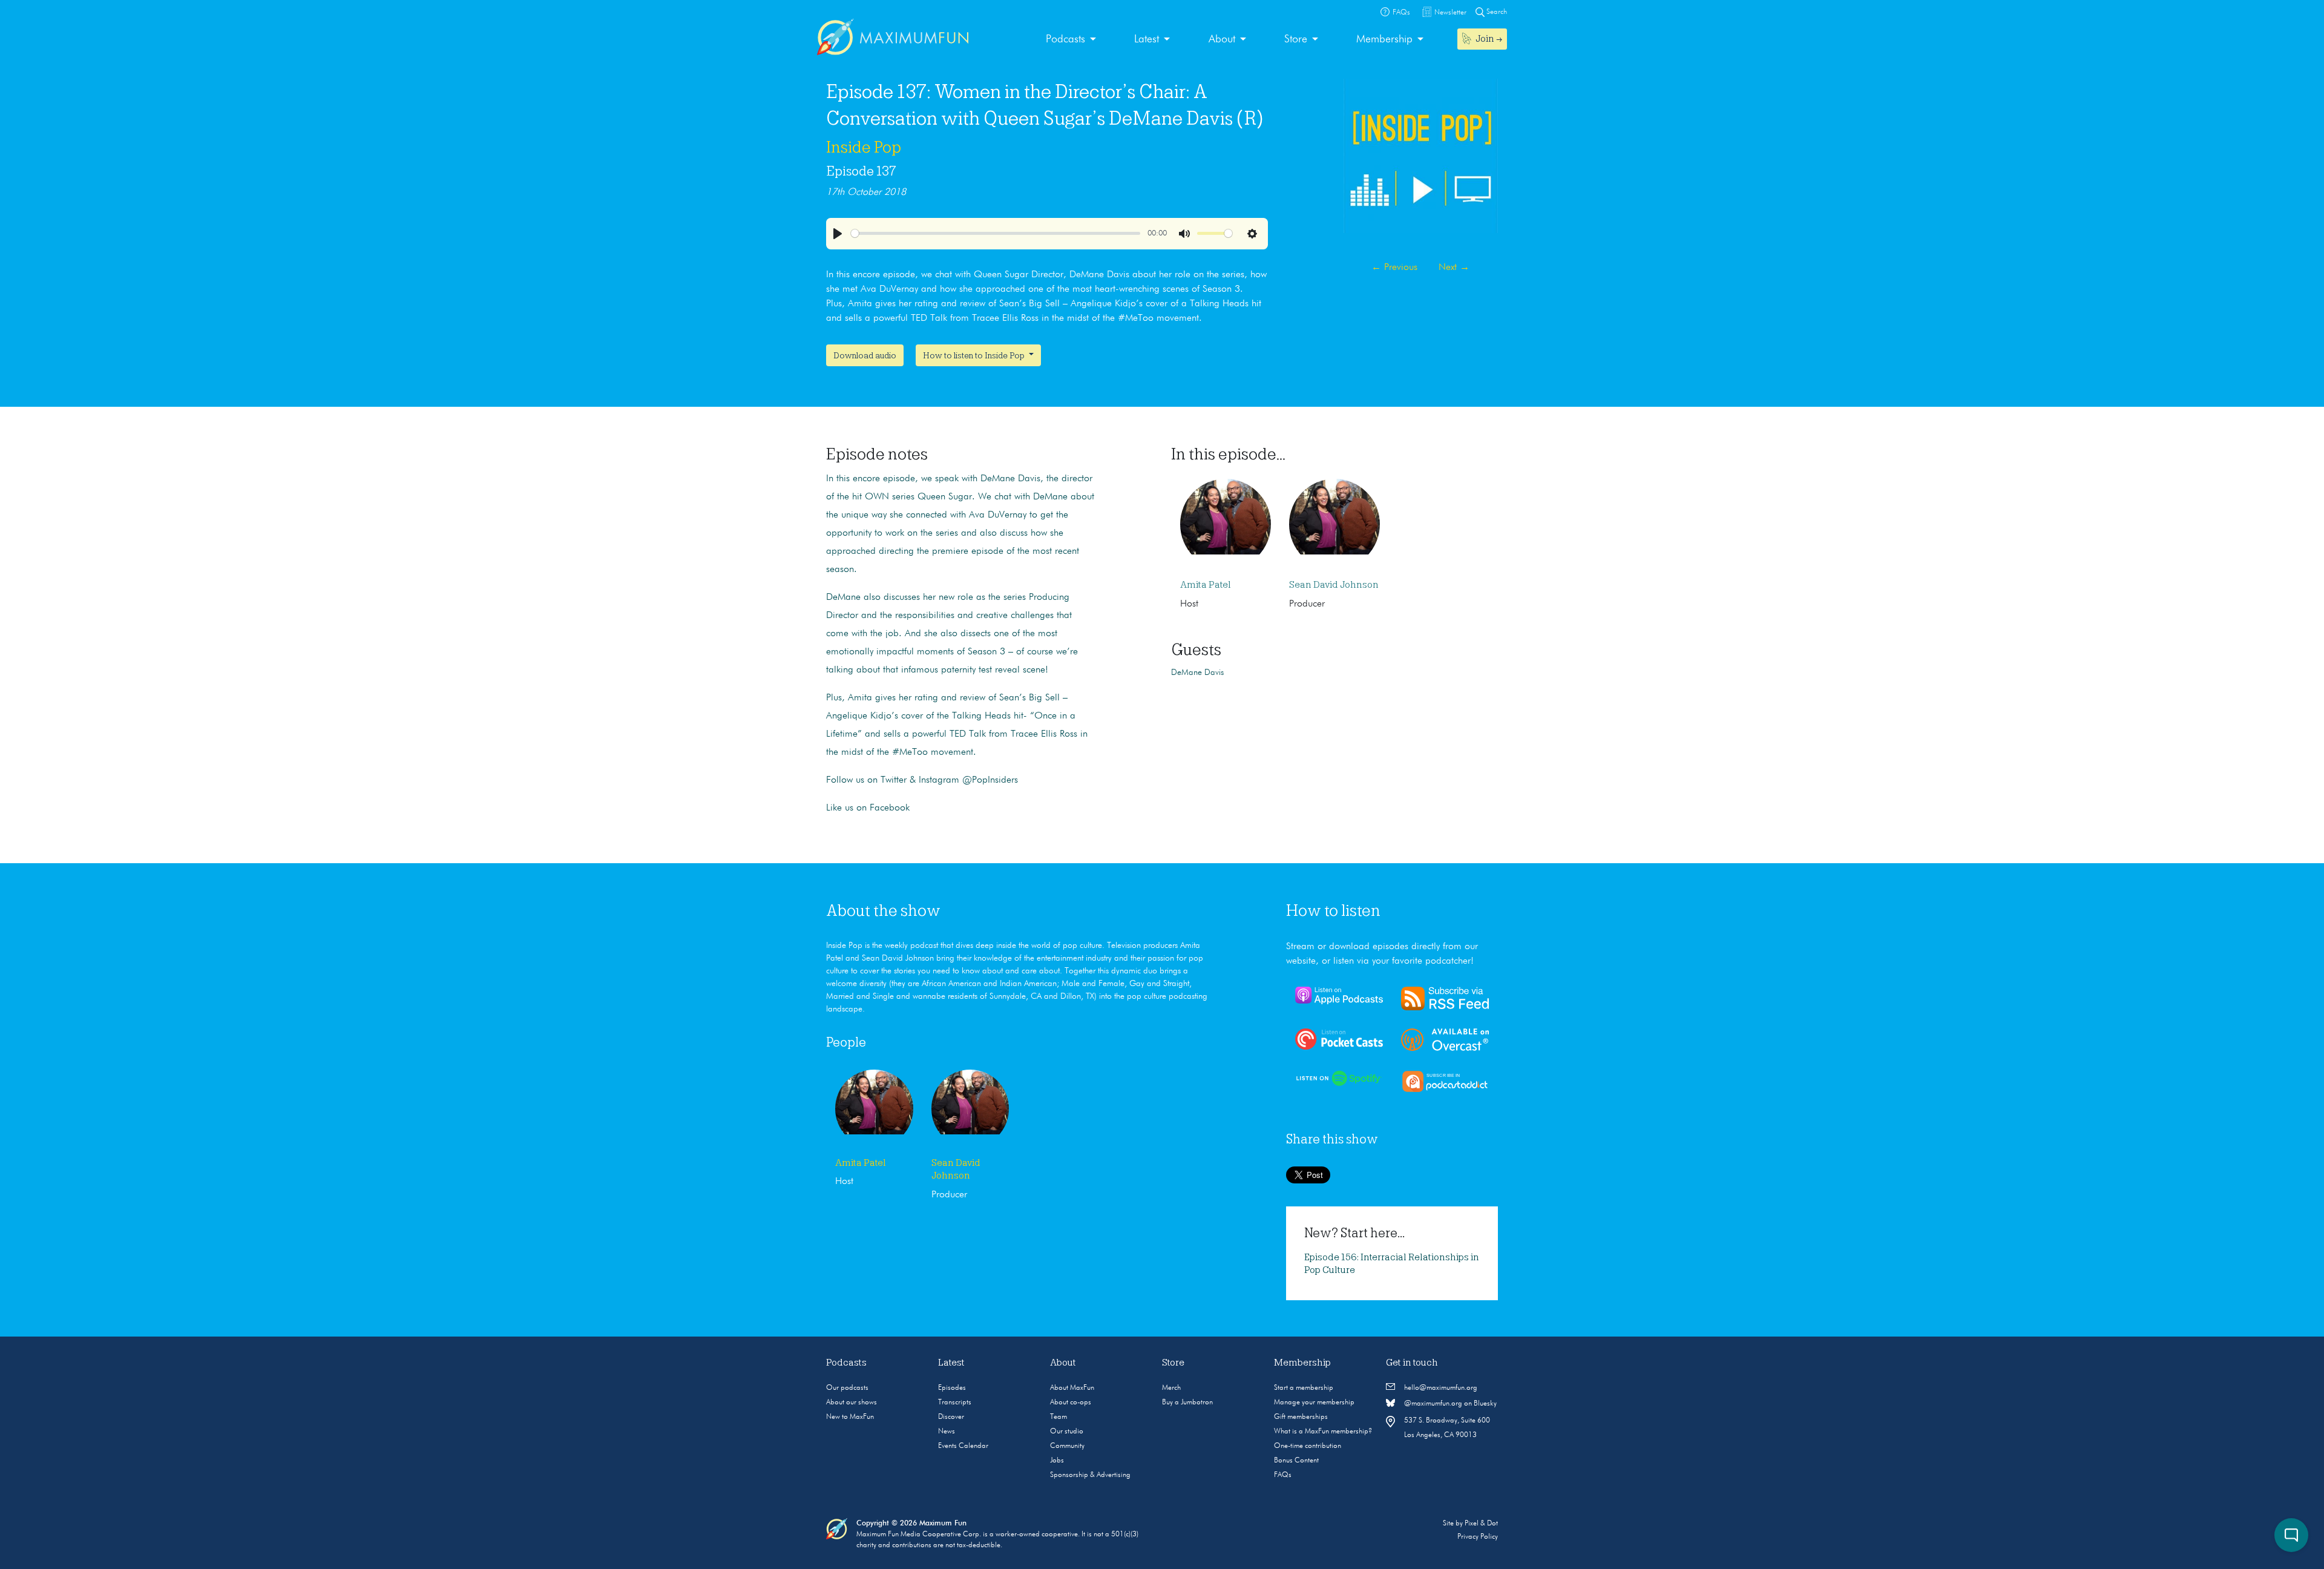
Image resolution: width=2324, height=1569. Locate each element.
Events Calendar (963, 1446)
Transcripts (955, 1403)
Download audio (865, 355)
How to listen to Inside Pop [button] (975, 355)
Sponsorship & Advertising (1090, 1475)
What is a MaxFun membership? (1323, 1432)
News (947, 1432)
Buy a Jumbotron (1187, 1403)
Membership (1384, 39)
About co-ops (1071, 1403)
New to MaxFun (850, 1417)
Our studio (1067, 1432)
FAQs (1283, 1475)
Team (1059, 1417)
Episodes (952, 1388)
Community (1067, 1446)
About (1222, 39)
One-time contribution (1308, 1446)
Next (1454, 268)
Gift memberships (1301, 1417)
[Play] (838, 234)
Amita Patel (1206, 585)
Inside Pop (864, 147)
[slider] (996, 233)
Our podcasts (847, 1388)
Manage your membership (1314, 1403)
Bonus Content (1296, 1461)
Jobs (1057, 1461)
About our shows (852, 1403)
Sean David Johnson (1334, 585)
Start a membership (1304, 1388)
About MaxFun (1072, 1388)
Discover (951, 1417)
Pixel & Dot (1481, 1524)
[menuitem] (1071, 40)
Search (1496, 12)
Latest (1147, 39)
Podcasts (1065, 39)
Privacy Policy (1478, 1537)
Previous (1394, 268)
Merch (1171, 1388)
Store (1296, 39)
